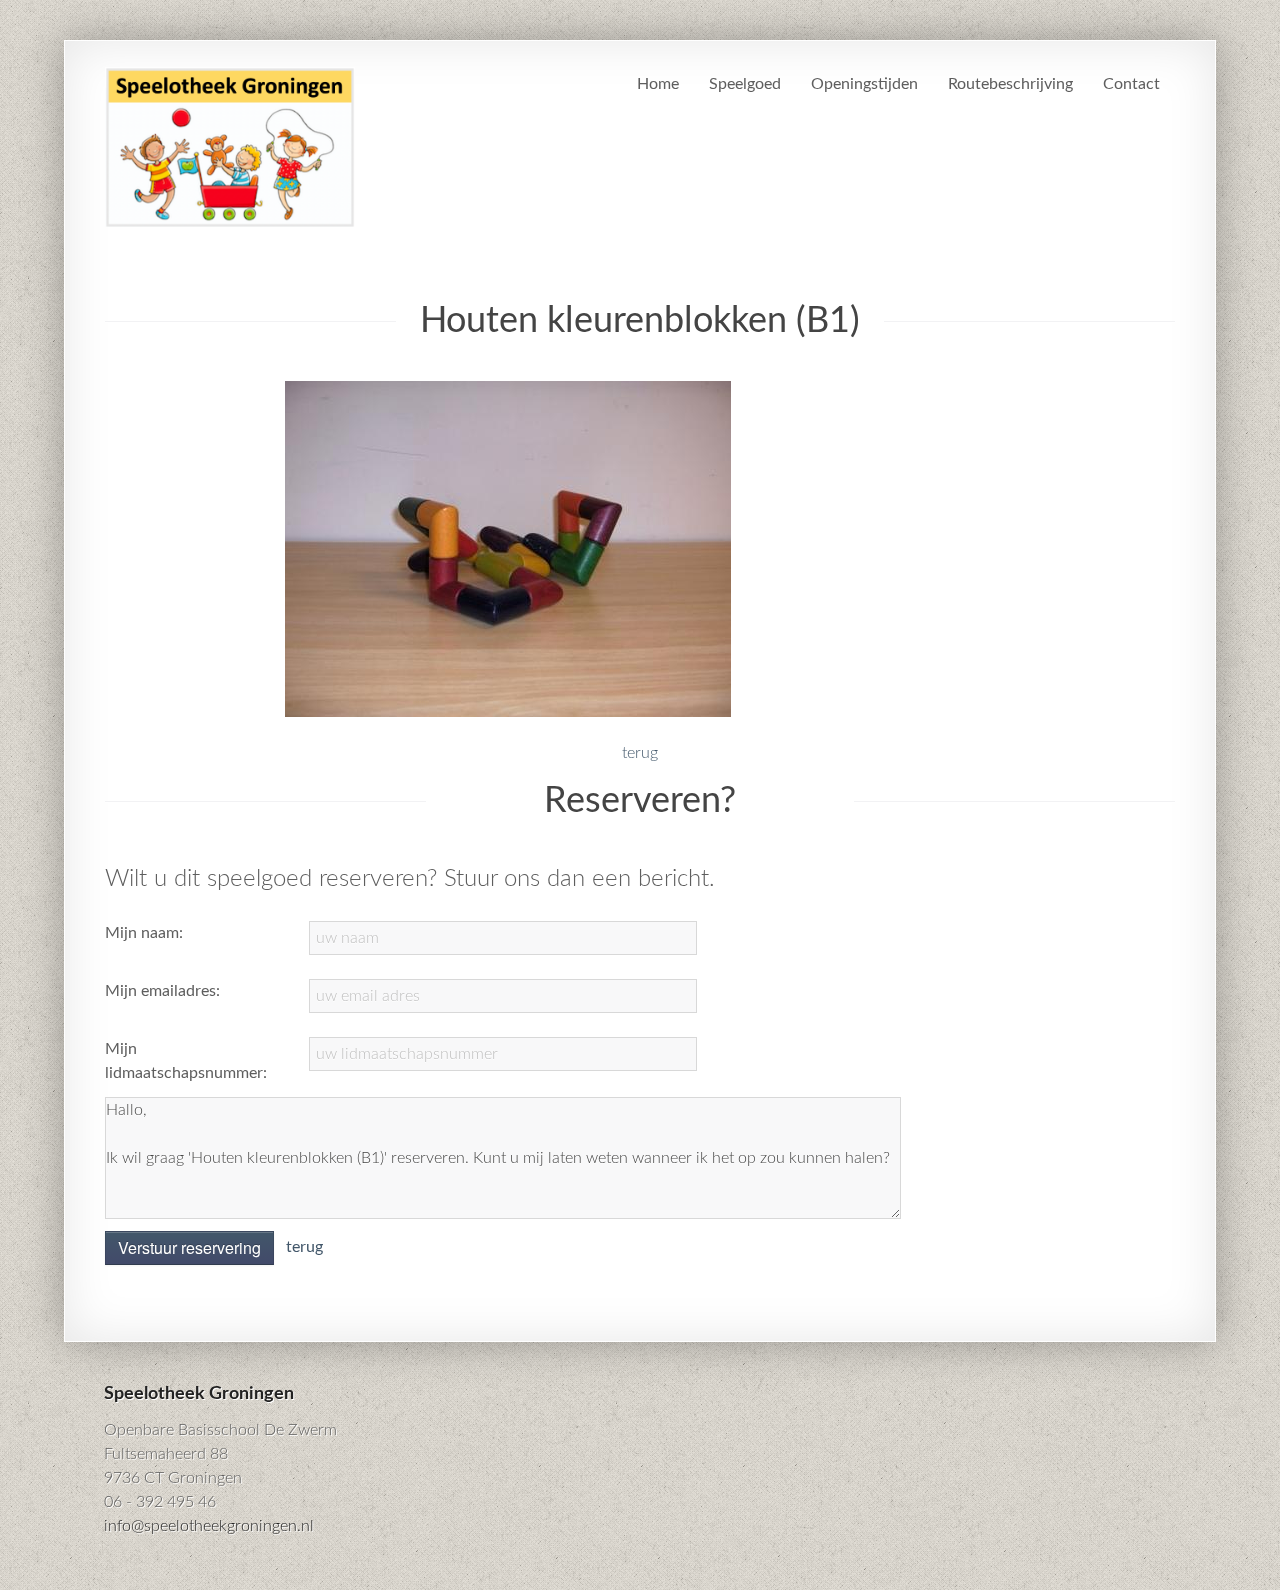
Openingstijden (864, 84)
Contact (1131, 84)
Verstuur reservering (189, 1247)
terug (640, 753)
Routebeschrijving (1010, 84)
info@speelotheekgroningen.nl (209, 1526)
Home (658, 84)
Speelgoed (745, 84)
